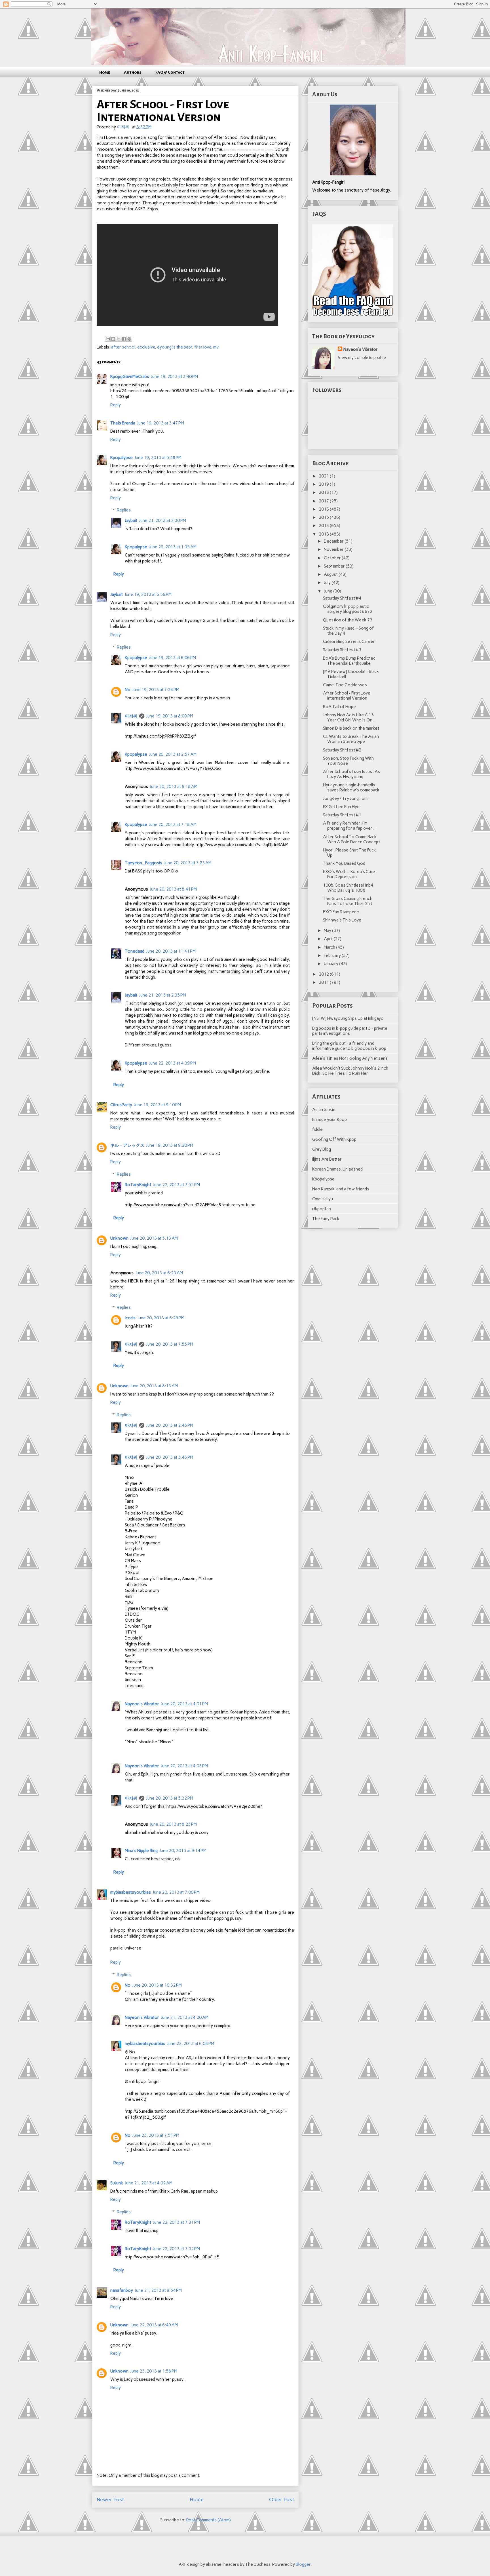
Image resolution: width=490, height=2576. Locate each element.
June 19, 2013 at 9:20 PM (170, 1145)
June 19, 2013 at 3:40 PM (174, 377)
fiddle (317, 1129)
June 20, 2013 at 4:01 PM (184, 1704)
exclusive (146, 347)
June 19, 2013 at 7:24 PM (156, 690)
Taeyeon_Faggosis (143, 863)
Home (105, 72)
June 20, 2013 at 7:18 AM (173, 825)
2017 (324, 501)
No (128, 690)
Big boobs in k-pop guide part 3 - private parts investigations (350, 1031)
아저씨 (131, 716)
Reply (116, 405)
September (335, 566)
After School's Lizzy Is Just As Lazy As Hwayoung (351, 774)
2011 (324, 982)
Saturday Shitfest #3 (342, 650)
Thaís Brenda (123, 423)
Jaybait (131, 521)
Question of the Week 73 (348, 620)
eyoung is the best (175, 347)
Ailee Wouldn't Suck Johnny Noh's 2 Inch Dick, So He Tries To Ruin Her (350, 1071)
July (328, 583)
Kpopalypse (122, 458)
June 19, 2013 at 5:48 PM (158, 458)
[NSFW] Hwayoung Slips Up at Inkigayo (348, 1018)
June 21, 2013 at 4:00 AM (185, 2018)
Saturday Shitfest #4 (342, 598)
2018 (324, 492)
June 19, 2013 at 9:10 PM (157, 1105)
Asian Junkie (324, 1110)
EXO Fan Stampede (341, 912)
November (334, 549)
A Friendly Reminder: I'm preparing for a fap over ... (350, 826)
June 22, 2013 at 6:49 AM (154, 2325)
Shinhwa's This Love (342, 920)
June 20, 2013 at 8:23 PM (173, 1824)
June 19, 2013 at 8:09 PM (170, 716)
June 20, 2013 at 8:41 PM (173, 889)
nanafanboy (122, 2290)
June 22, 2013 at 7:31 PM (176, 2222)
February (333, 955)
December (334, 541)
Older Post (282, 2499)
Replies (124, 510)
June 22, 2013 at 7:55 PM (176, 1185)
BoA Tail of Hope (339, 707)
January (331, 964)
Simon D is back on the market (351, 728)
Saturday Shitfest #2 (342, 750)
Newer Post (110, 2499)
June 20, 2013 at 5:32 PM (170, 1798)
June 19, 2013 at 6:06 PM (172, 658)
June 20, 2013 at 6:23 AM (159, 1273)
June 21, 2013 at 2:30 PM (162, 521)
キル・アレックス (127, 1145)
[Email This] (108, 339)
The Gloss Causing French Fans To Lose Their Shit (348, 901)
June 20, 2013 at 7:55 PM (170, 1344)
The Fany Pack (326, 1219)
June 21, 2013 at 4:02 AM (149, 2183)
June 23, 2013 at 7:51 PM (156, 2135)
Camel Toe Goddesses (345, 685)
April (329, 939)
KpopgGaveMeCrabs (130, 377)
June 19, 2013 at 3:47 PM (160, 423)
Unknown (119, 1238)
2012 (324, 974)
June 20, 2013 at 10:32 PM (157, 1985)
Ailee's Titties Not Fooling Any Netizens (350, 1058)
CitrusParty (121, 1105)
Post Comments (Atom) (209, 2520)
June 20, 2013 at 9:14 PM (183, 1851)
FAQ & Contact (170, 72)
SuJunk (117, 2183)
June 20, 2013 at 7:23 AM (188, 863)
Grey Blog (322, 1149)
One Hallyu (323, 1199)
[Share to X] (119, 339)
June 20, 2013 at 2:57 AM (173, 754)
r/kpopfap (322, 1209)
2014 (324, 526)
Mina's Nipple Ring (141, 1851)
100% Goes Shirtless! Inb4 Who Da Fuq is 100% (348, 888)
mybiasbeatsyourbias (131, 1892)
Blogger (303, 2564)
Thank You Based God (344, 863)
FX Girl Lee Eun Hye (341, 807)
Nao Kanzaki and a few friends (341, 1189)
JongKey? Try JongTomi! (346, 799)
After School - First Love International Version (347, 696)
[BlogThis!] (113, 339)
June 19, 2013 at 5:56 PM (148, 594)
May (328, 931)
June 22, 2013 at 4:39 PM (172, 1063)
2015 (324, 517)
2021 (324, 476)
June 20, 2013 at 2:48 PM (170, 1425)
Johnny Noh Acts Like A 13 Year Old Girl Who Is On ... (350, 717)
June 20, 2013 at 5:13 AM (154, 1238)
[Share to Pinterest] (129, 339)
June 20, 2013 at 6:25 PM (161, 1318)
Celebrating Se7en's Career (349, 642)
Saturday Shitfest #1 (342, 815)
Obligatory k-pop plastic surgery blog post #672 (348, 609)
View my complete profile (362, 358)
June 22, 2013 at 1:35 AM (173, 547)
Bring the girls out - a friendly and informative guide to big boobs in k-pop (349, 1046)
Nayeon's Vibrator (142, 1704)
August (331, 574)
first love (203, 347)
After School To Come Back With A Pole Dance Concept (351, 839)
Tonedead (135, 951)
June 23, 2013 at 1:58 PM (154, 2371)
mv (216, 347)
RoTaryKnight (138, 1185)
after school (123, 347)
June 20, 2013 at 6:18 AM (174, 787)
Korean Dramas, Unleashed (337, 1169)
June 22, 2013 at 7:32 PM (176, 2249)
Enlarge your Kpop (330, 1120)
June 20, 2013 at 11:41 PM (171, 951)
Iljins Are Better (327, 1159)
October (333, 558)
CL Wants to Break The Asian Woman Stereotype (351, 739)
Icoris (130, 1318)
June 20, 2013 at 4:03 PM (184, 1766)
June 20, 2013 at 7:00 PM (176, 1892)
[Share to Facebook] (124, 339)
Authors (133, 72)
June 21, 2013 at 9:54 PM (158, 2290)
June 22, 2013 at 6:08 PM (191, 2044)
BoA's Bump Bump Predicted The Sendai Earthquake (349, 661)
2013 (324, 534)
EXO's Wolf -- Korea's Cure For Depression (349, 874)
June (329, 591)
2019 (324, 484)
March (330, 947)
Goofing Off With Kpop (334, 1139)
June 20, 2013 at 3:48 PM (170, 1457)
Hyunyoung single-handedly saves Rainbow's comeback (351, 787)
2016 (324, 509)
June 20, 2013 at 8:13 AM (154, 1386)
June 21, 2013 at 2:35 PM (162, 995)
